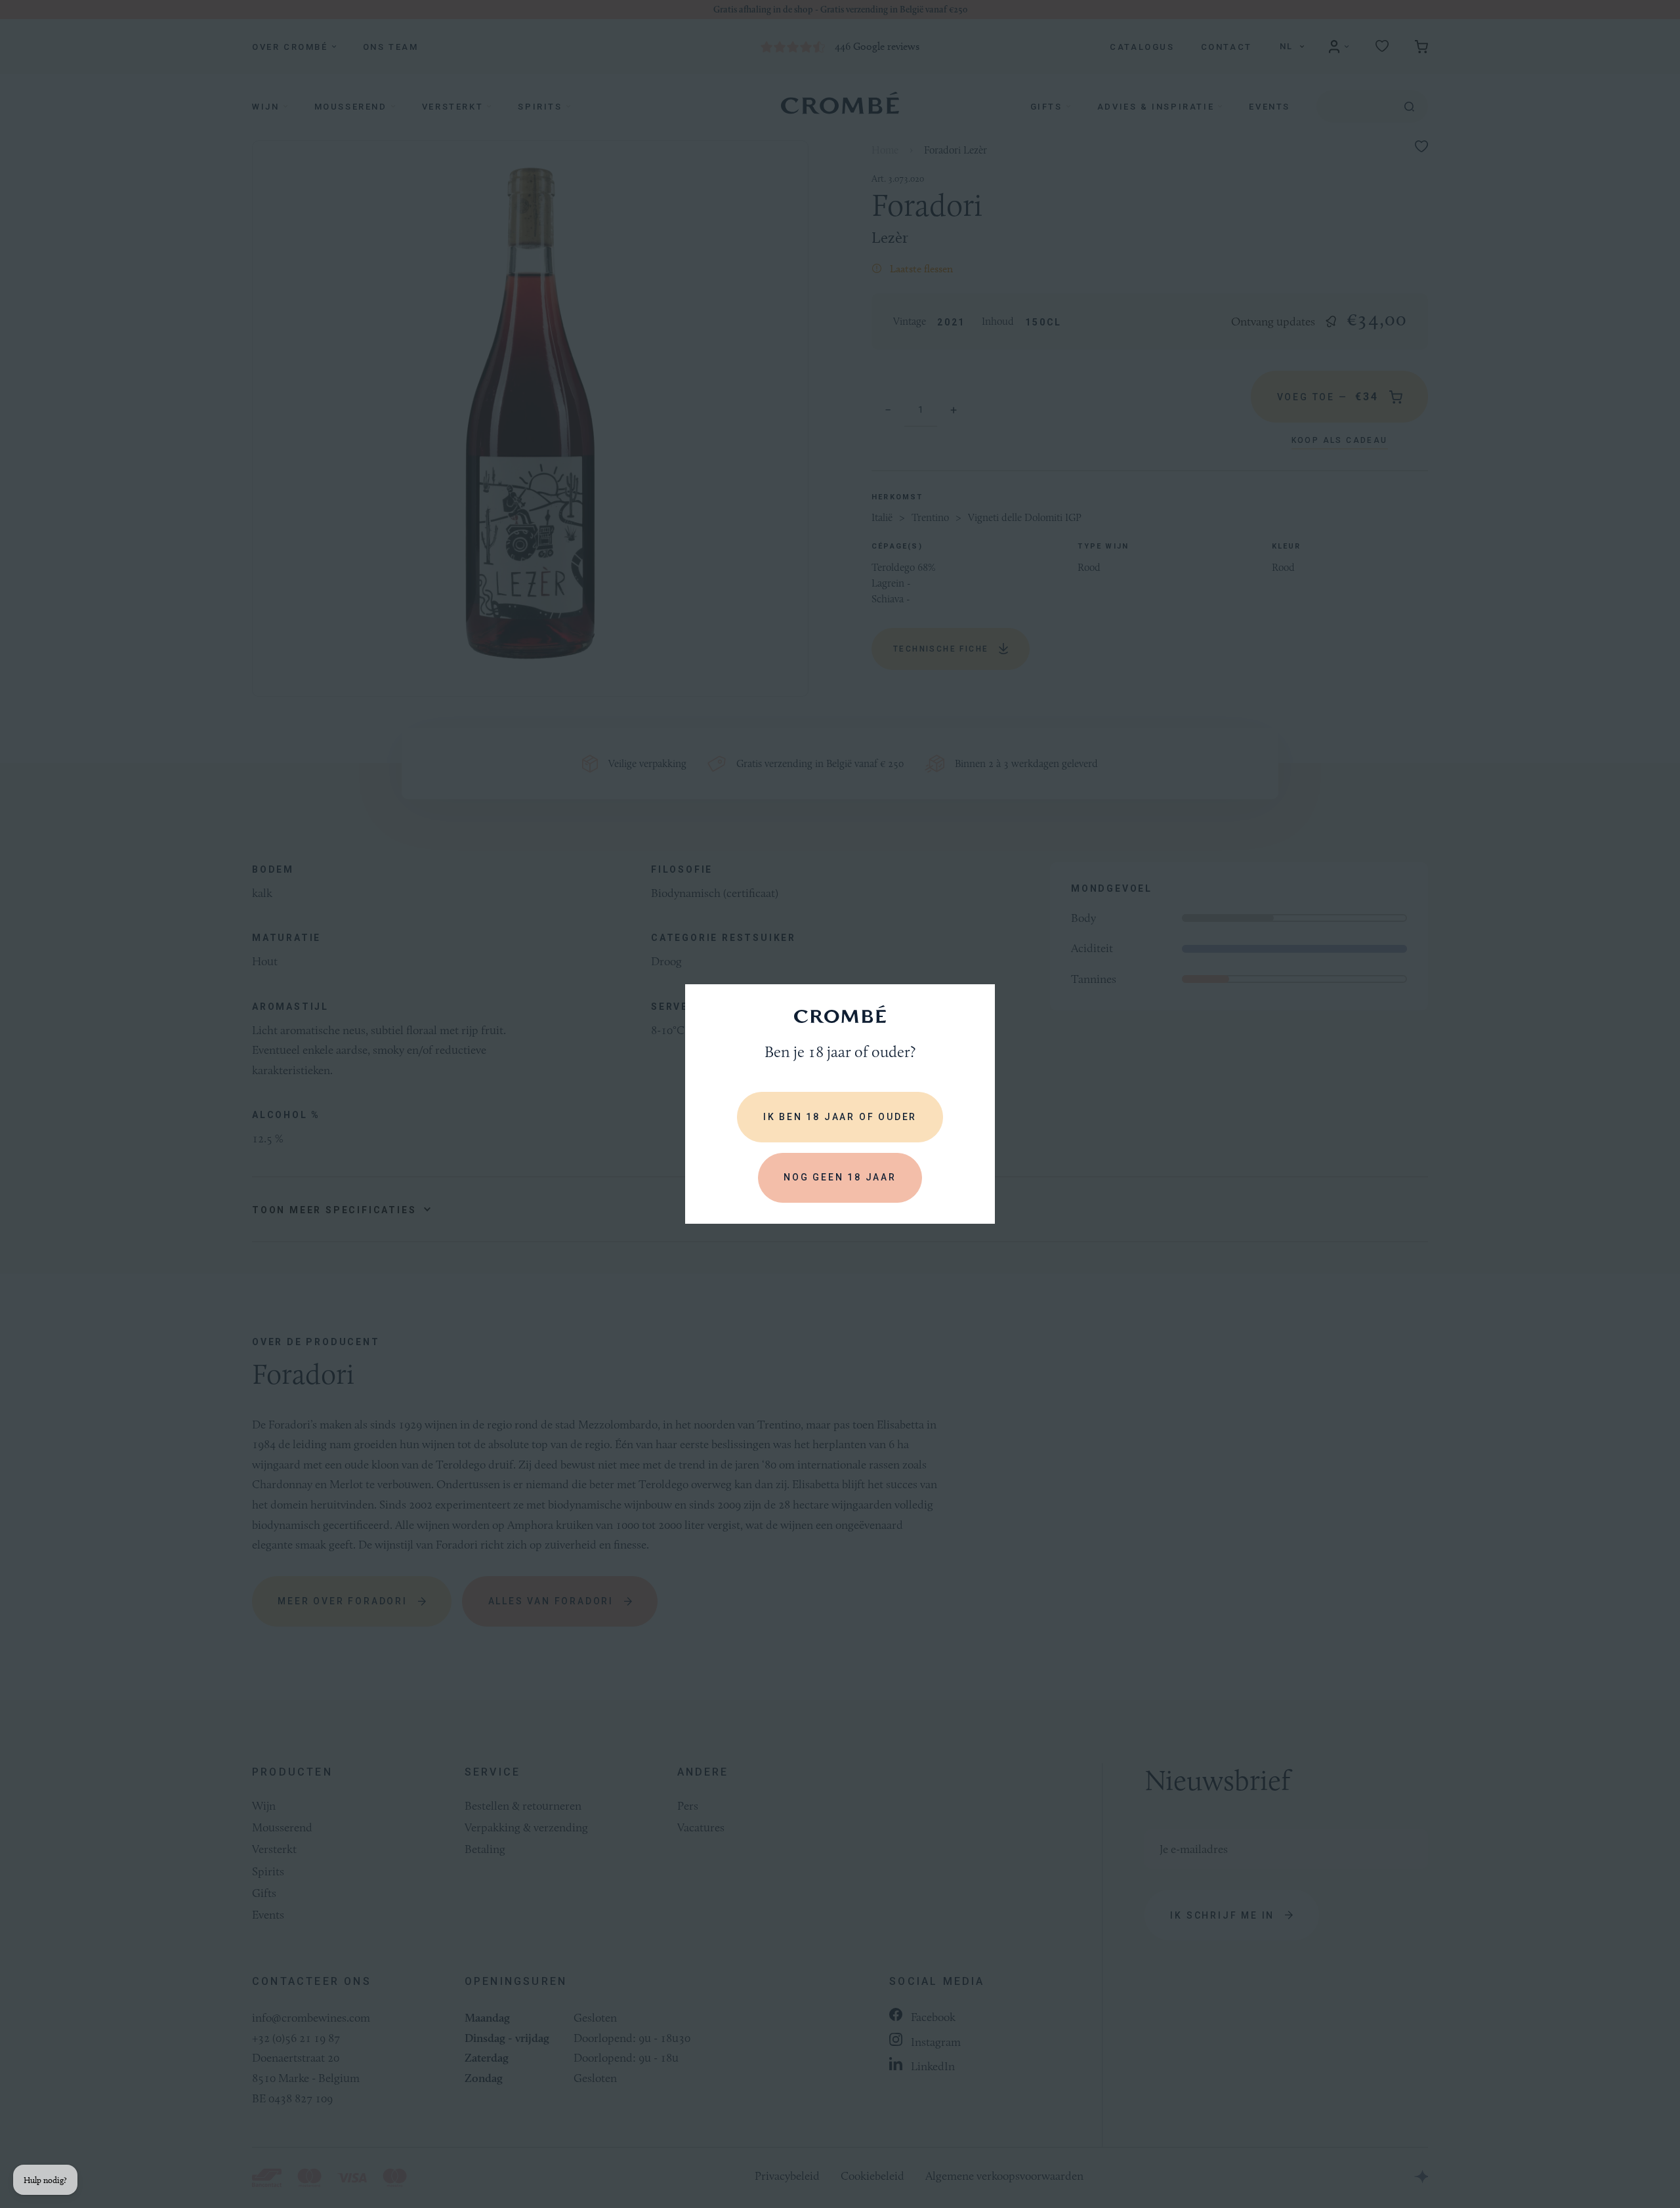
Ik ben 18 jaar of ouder (840, 1117)
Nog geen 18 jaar (840, 1177)
